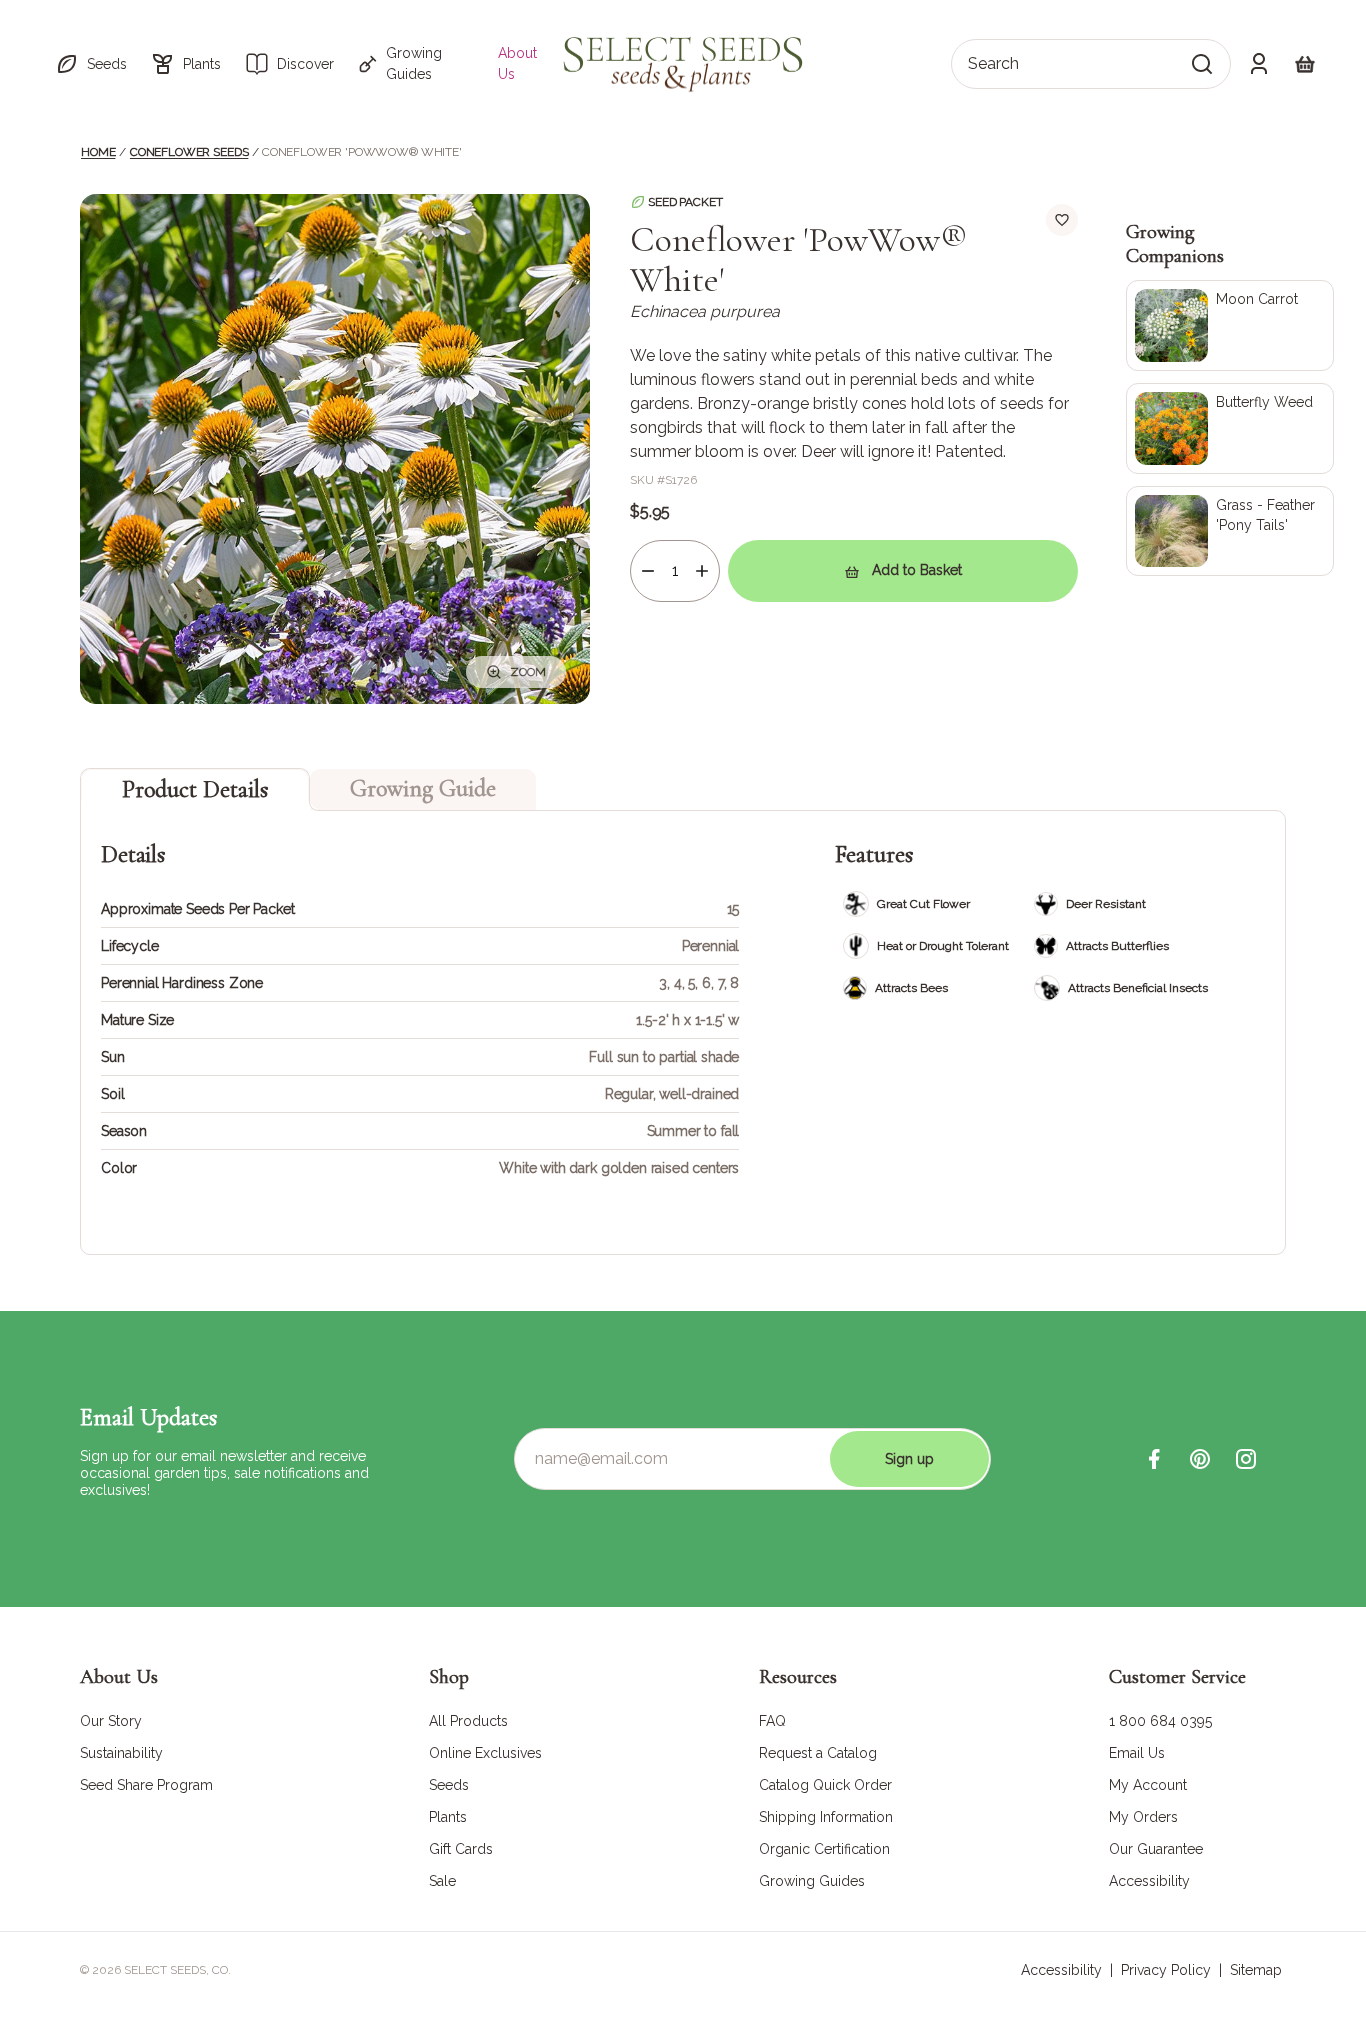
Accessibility (1061, 1970)
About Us (517, 63)
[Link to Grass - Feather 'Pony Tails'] (1230, 531)
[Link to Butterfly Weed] (1230, 428)
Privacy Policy (1166, 1970)
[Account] (1259, 64)
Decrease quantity (648, 571)
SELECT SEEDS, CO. (177, 1970)
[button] (91, 64)
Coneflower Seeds (189, 152)
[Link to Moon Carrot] (1230, 325)
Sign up (909, 1459)
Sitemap (1256, 1970)
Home (98, 152)
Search (993, 63)
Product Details (195, 789)
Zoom (528, 672)
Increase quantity (702, 571)
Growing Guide (423, 788)
